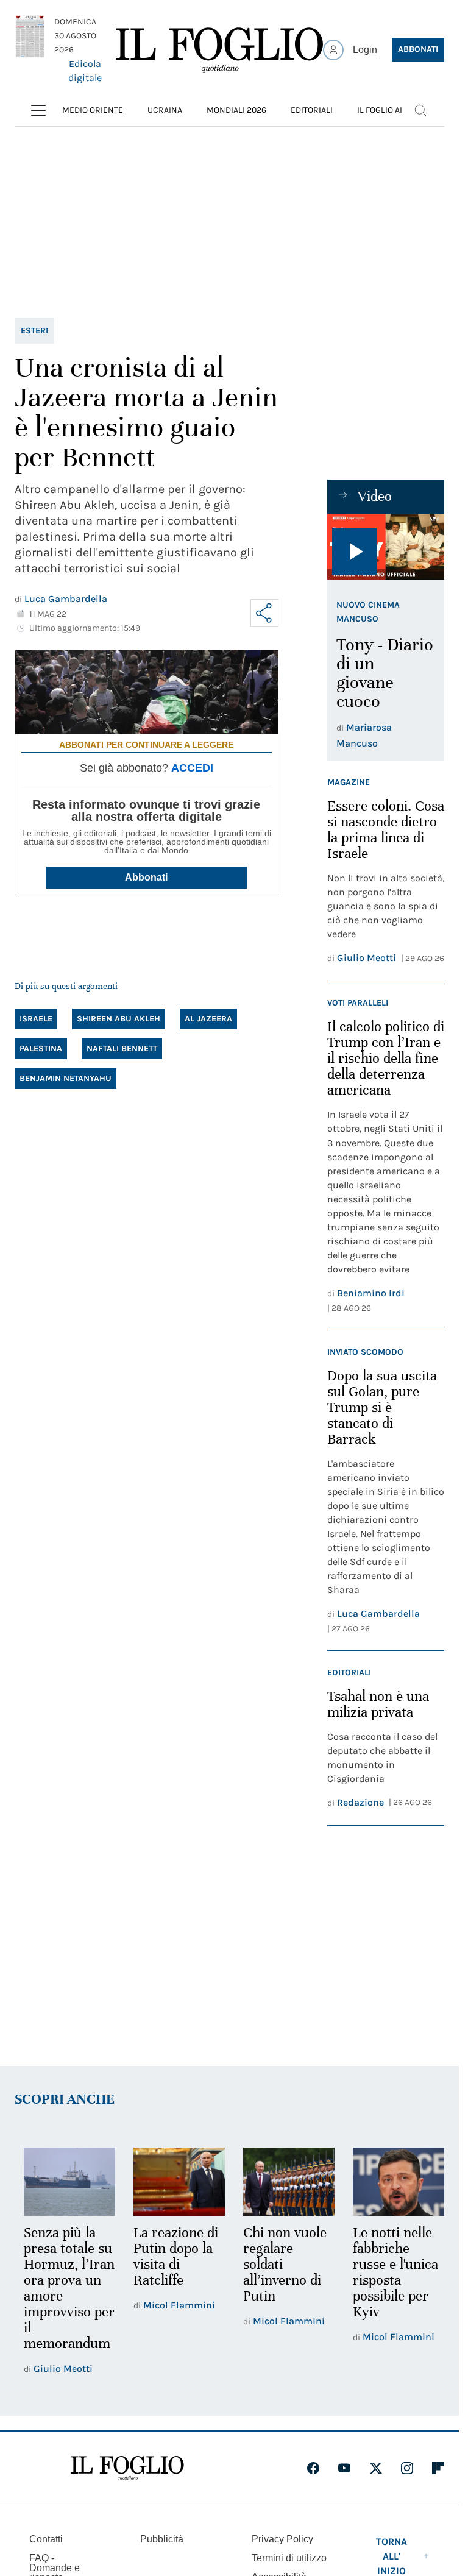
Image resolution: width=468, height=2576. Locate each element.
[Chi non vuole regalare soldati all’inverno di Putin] (283, 2181)
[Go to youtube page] (344, 2483)
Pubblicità (162, 2554)
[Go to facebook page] (313, 2483)
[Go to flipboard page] (438, 2483)
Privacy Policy (282, 2554)
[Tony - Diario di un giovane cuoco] (386, 547)
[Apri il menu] (38, 110)
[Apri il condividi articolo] (264, 613)
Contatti (46, 2554)
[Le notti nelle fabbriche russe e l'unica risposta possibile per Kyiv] (391, 2181)
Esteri (34, 331)
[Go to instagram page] (407, 2483)
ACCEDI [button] (192, 768)
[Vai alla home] (219, 50)
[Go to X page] (376, 2483)
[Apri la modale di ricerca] (420, 110)
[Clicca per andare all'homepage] (127, 2483)
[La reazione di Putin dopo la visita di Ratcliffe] (175, 2181)
